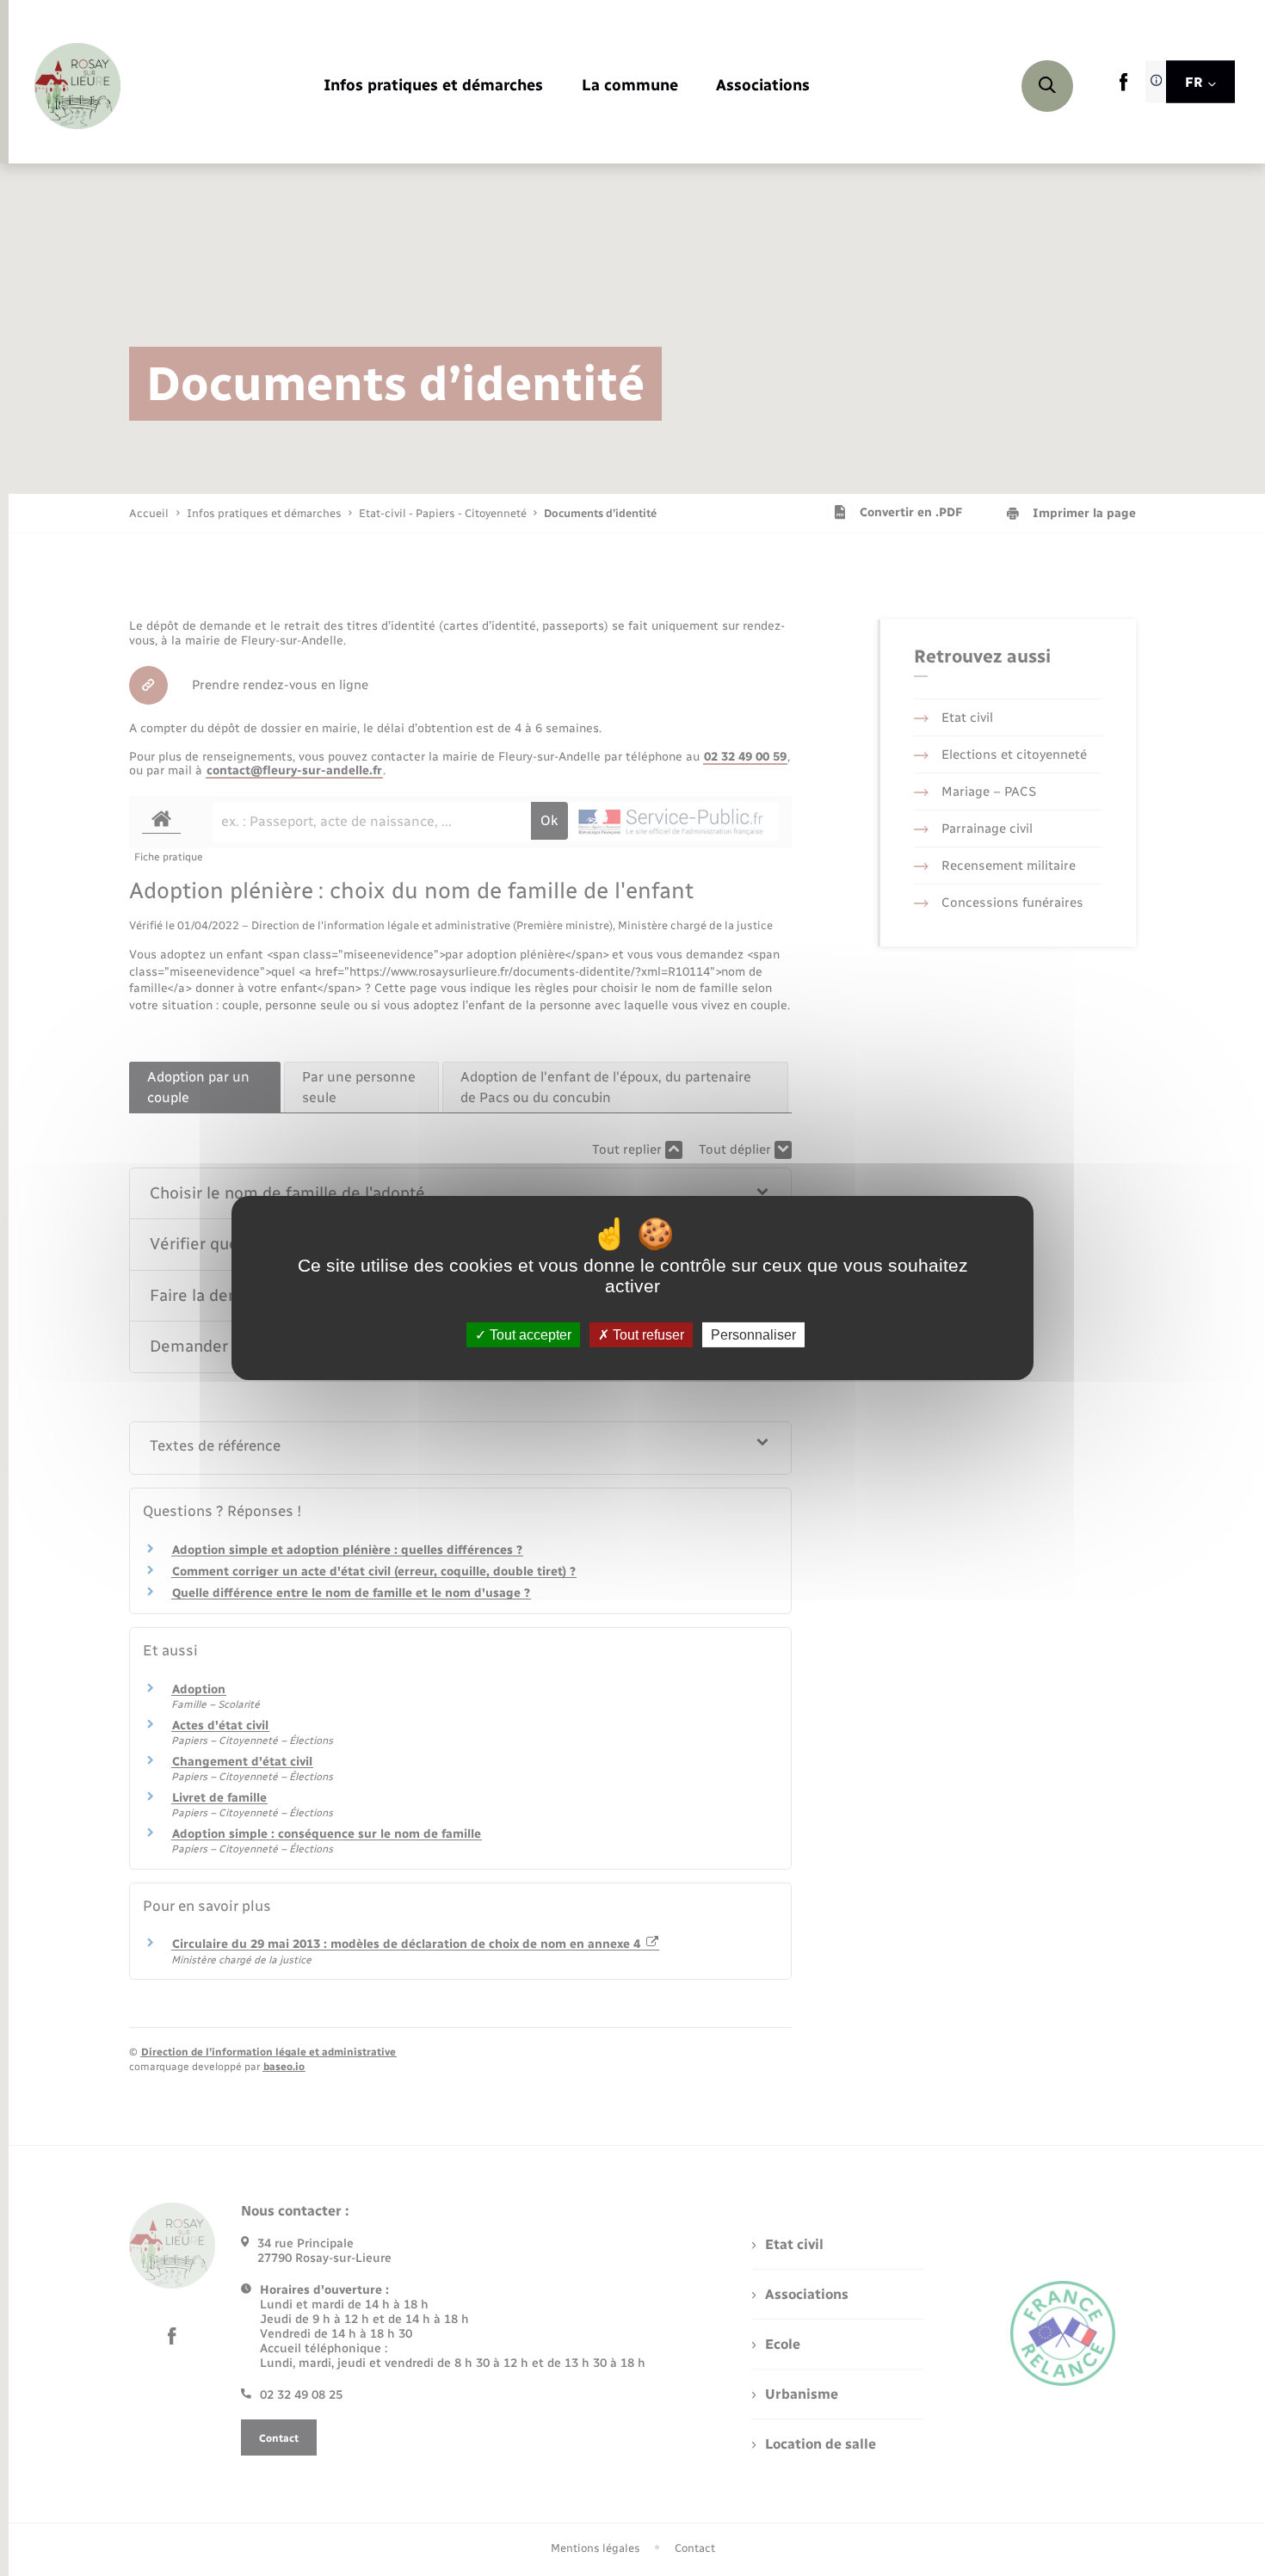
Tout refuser (647, 1335)
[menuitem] (433, 86)
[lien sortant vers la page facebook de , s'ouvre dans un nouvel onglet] (1123, 87)
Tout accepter (529, 1335)
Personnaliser (753, 1335)
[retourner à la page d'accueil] (77, 86)
